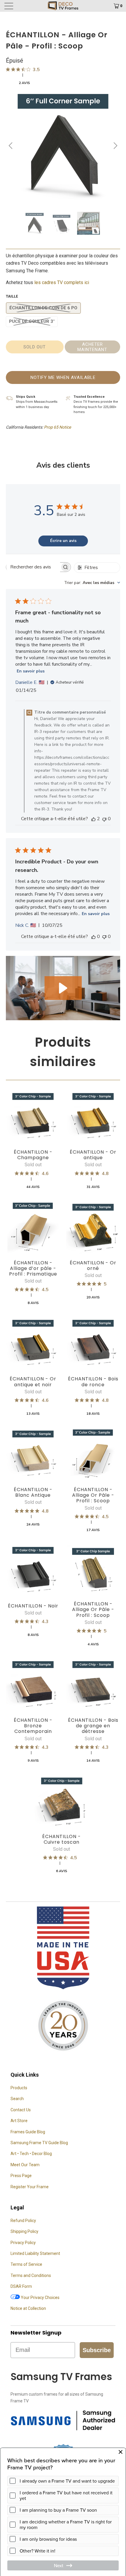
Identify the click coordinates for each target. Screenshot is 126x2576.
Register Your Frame (30, 2187)
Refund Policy (23, 2221)
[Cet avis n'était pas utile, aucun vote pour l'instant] (104, 819)
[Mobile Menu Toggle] (18, 6)
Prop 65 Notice (57, 427)
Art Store (19, 2121)
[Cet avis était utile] (93, 819)
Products (19, 2088)
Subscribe (97, 2350)
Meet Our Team (25, 2165)
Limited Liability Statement (35, 2253)
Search (17, 2099)
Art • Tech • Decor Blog (31, 2154)
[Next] (115, 146)
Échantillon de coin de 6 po (43, 308)
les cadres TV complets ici (62, 282)
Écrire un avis (63, 541)
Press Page (21, 2176)
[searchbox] (33, 567)
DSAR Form (21, 2286)
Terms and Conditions (31, 2275)
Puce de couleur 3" (32, 321)
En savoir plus (31, 671)
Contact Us (21, 2110)
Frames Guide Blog (28, 2132)
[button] (63, 988)
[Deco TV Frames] (63, 6)
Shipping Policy (24, 2231)
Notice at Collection (28, 2308)
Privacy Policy (23, 2243)
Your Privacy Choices (40, 2298)
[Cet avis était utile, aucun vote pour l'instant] (93, 937)
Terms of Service (26, 2264)
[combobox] (92, 583)
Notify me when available (63, 377)
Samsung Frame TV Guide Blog (39, 2143)
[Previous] (11, 146)
